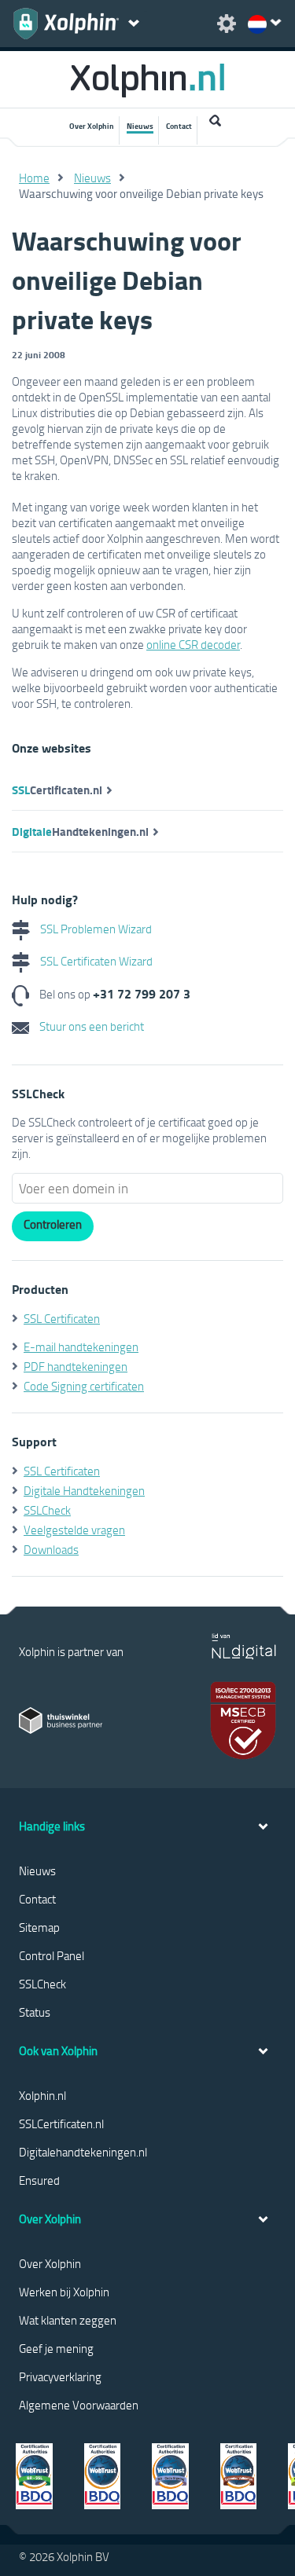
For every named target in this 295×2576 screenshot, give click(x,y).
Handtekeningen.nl (80, 831)
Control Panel (52, 1955)
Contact (179, 126)
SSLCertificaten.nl (61, 2123)
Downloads (51, 1549)
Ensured (39, 2180)
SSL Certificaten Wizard (95, 961)
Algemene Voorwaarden (79, 2405)
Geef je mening (56, 2348)
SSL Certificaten (62, 1318)
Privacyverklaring (60, 2376)
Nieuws (140, 126)
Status (35, 2012)
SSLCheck (47, 1510)
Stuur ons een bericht (90, 1026)
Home (34, 178)
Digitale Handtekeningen (84, 1490)
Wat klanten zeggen (68, 2320)
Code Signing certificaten (84, 1386)
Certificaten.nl (57, 790)
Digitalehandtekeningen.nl (83, 2152)
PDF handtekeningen (76, 1366)
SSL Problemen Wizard (95, 929)
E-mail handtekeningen (81, 1347)
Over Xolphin (92, 126)
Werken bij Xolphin (64, 2292)
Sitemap (39, 1927)
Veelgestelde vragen (74, 1530)
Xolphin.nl (42, 2095)
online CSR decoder (193, 644)
